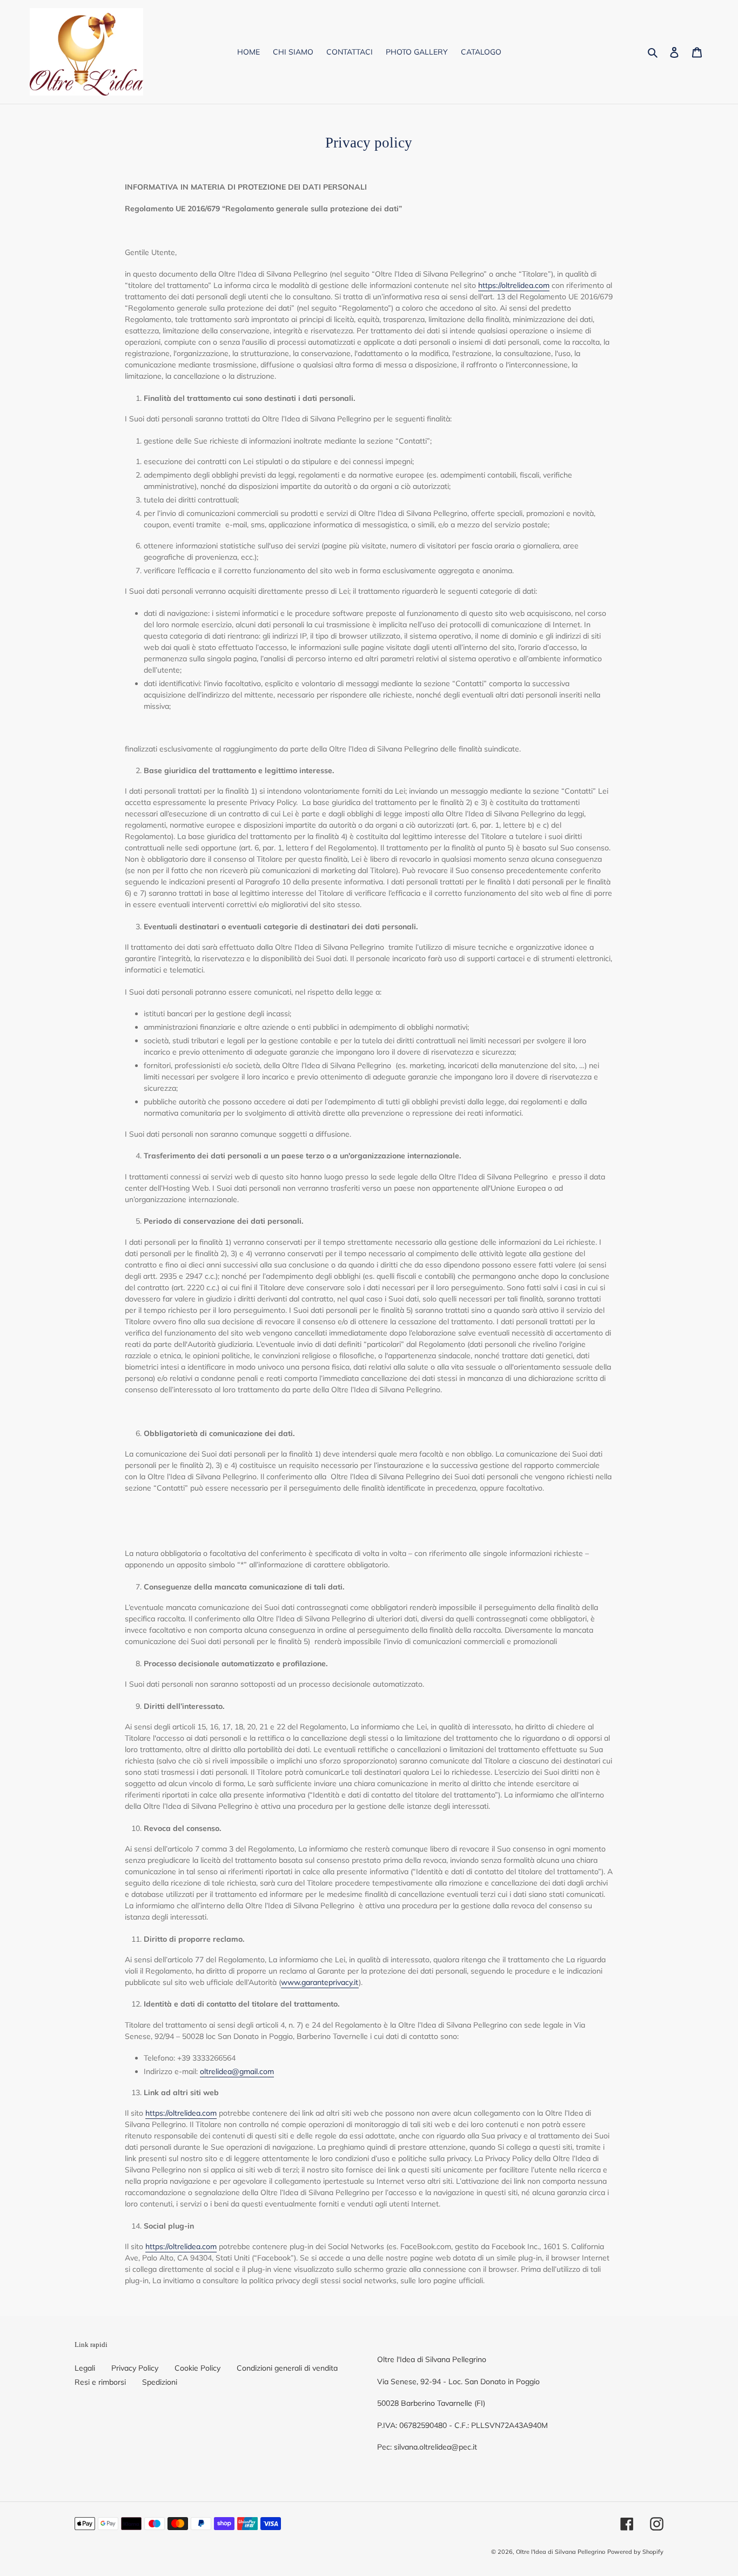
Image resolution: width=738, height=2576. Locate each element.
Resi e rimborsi (100, 2382)
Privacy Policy (135, 2368)
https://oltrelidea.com (514, 285)
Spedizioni (160, 2382)
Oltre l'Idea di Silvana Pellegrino (561, 2552)
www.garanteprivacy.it (320, 1982)
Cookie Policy (197, 2368)
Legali (85, 2368)
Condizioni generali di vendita (287, 2368)
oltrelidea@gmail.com (237, 2071)
